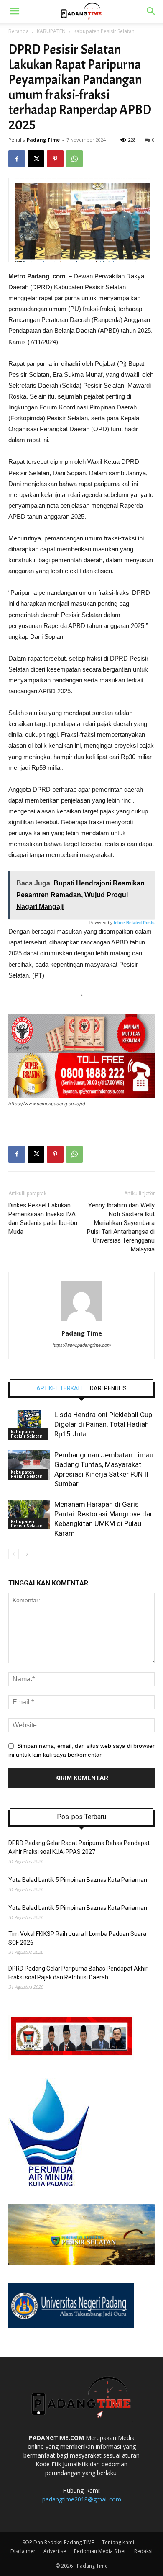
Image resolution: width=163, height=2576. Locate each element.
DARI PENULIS (108, 1388)
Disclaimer (23, 2551)
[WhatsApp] (74, 159)
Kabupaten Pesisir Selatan (104, 31)
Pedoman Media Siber (100, 2551)
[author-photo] (81, 1321)
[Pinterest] (55, 159)
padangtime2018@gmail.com (82, 2499)
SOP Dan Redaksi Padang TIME (58, 2542)
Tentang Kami (118, 2542)
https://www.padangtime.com (82, 1345)
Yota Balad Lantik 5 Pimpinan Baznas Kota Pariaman (78, 1880)
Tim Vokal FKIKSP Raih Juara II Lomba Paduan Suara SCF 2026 (77, 1938)
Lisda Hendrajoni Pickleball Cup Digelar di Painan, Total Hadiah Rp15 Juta (103, 1424)
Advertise (55, 2551)
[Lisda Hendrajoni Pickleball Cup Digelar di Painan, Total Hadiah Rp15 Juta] (29, 1425)
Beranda (19, 31)
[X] (36, 159)
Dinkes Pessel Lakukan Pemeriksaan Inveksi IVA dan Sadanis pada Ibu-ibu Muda (43, 1219)
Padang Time (43, 140)
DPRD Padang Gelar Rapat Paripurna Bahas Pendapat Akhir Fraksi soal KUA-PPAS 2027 (79, 1847)
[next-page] (27, 1554)
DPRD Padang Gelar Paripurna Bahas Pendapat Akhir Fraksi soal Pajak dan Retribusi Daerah (78, 1973)
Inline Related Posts (134, 923)
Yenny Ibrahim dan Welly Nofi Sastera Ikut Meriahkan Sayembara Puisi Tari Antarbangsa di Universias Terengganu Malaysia (121, 1227)
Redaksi (143, 2551)
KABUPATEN (51, 31)
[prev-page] (14, 1554)
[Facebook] (17, 159)
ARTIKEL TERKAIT (60, 1388)
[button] (14, 11)
